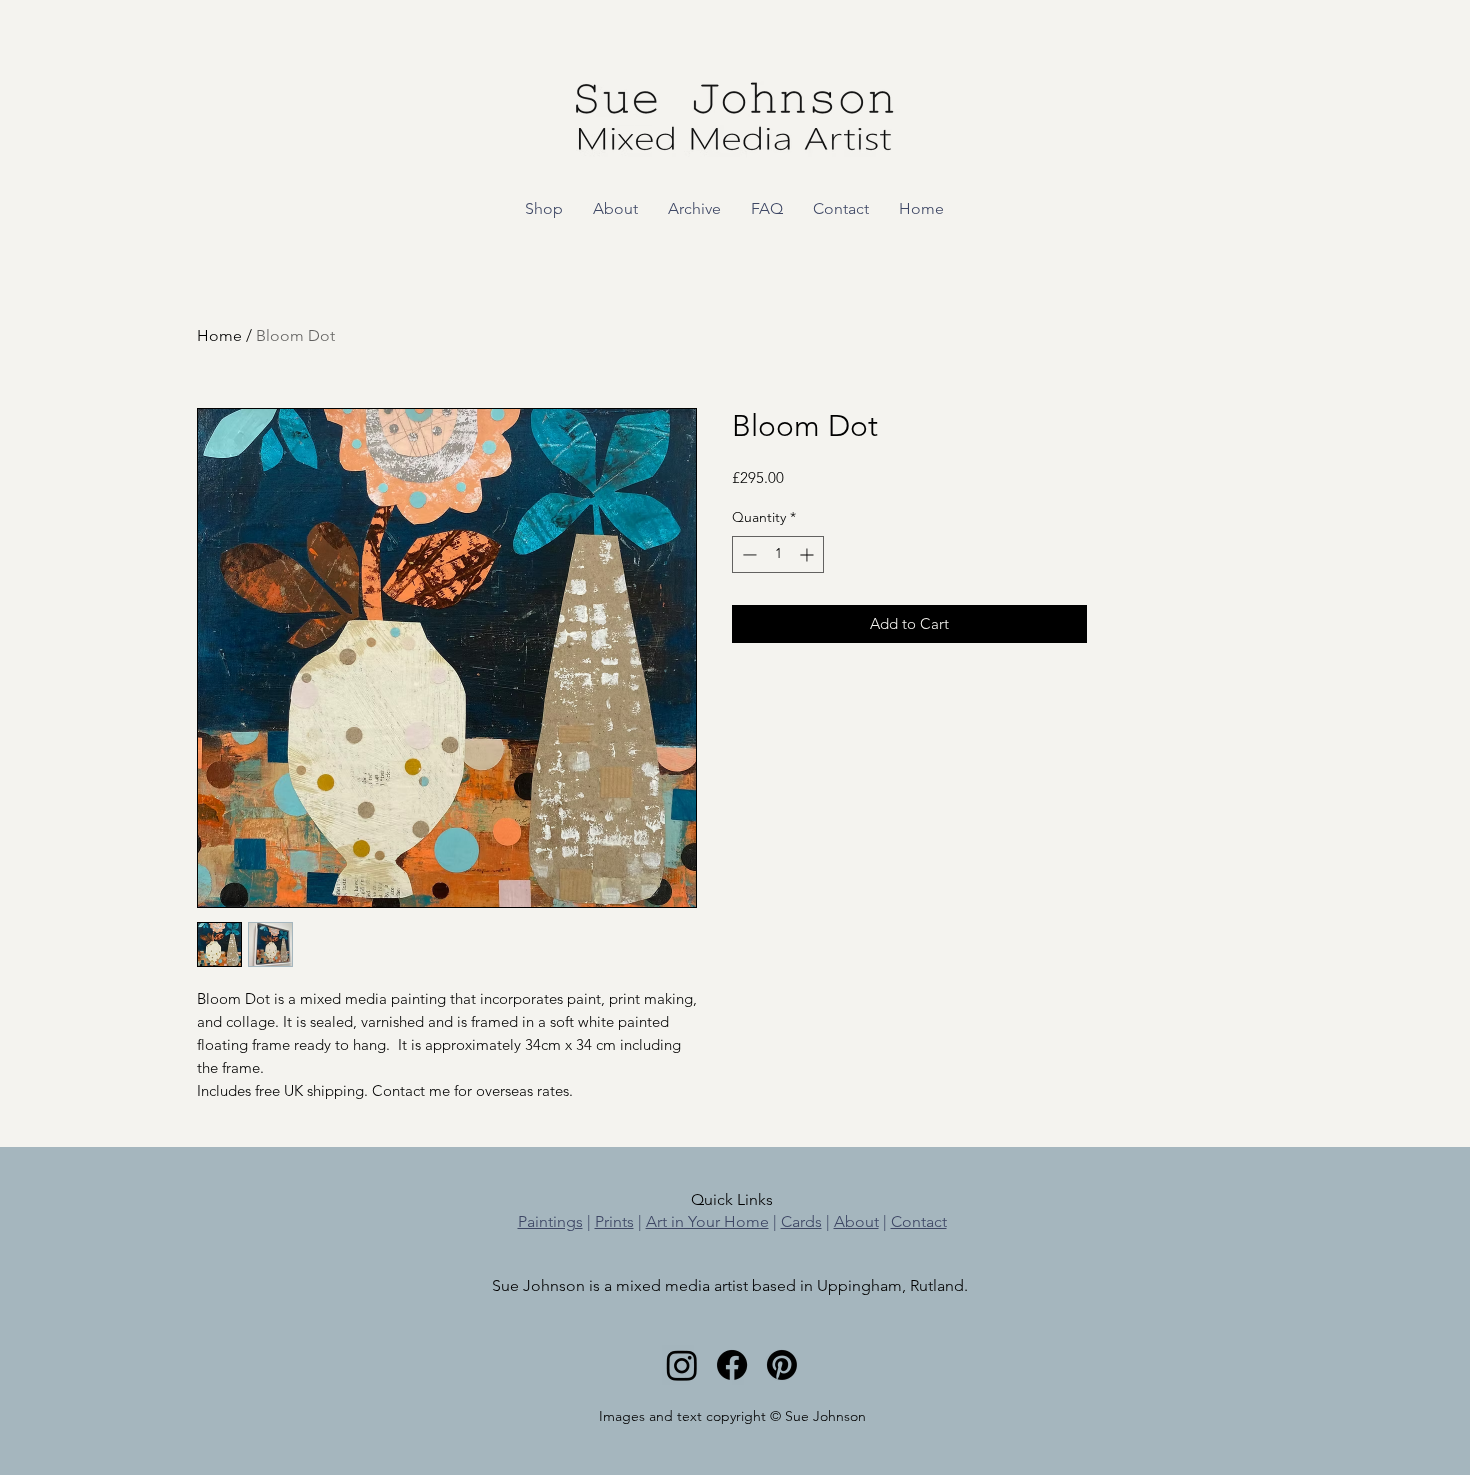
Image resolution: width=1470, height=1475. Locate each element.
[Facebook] (732, 1365)
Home (219, 335)
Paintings (550, 1221)
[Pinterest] (782, 1365)
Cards (801, 1221)
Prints (614, 1221)
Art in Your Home (707, 1221)
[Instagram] (682, 1365)
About (856, 1221)
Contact (919, 1221)
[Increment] (808, 554)
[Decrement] (747, 554)
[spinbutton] (778, 554)
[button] (544, 209)
